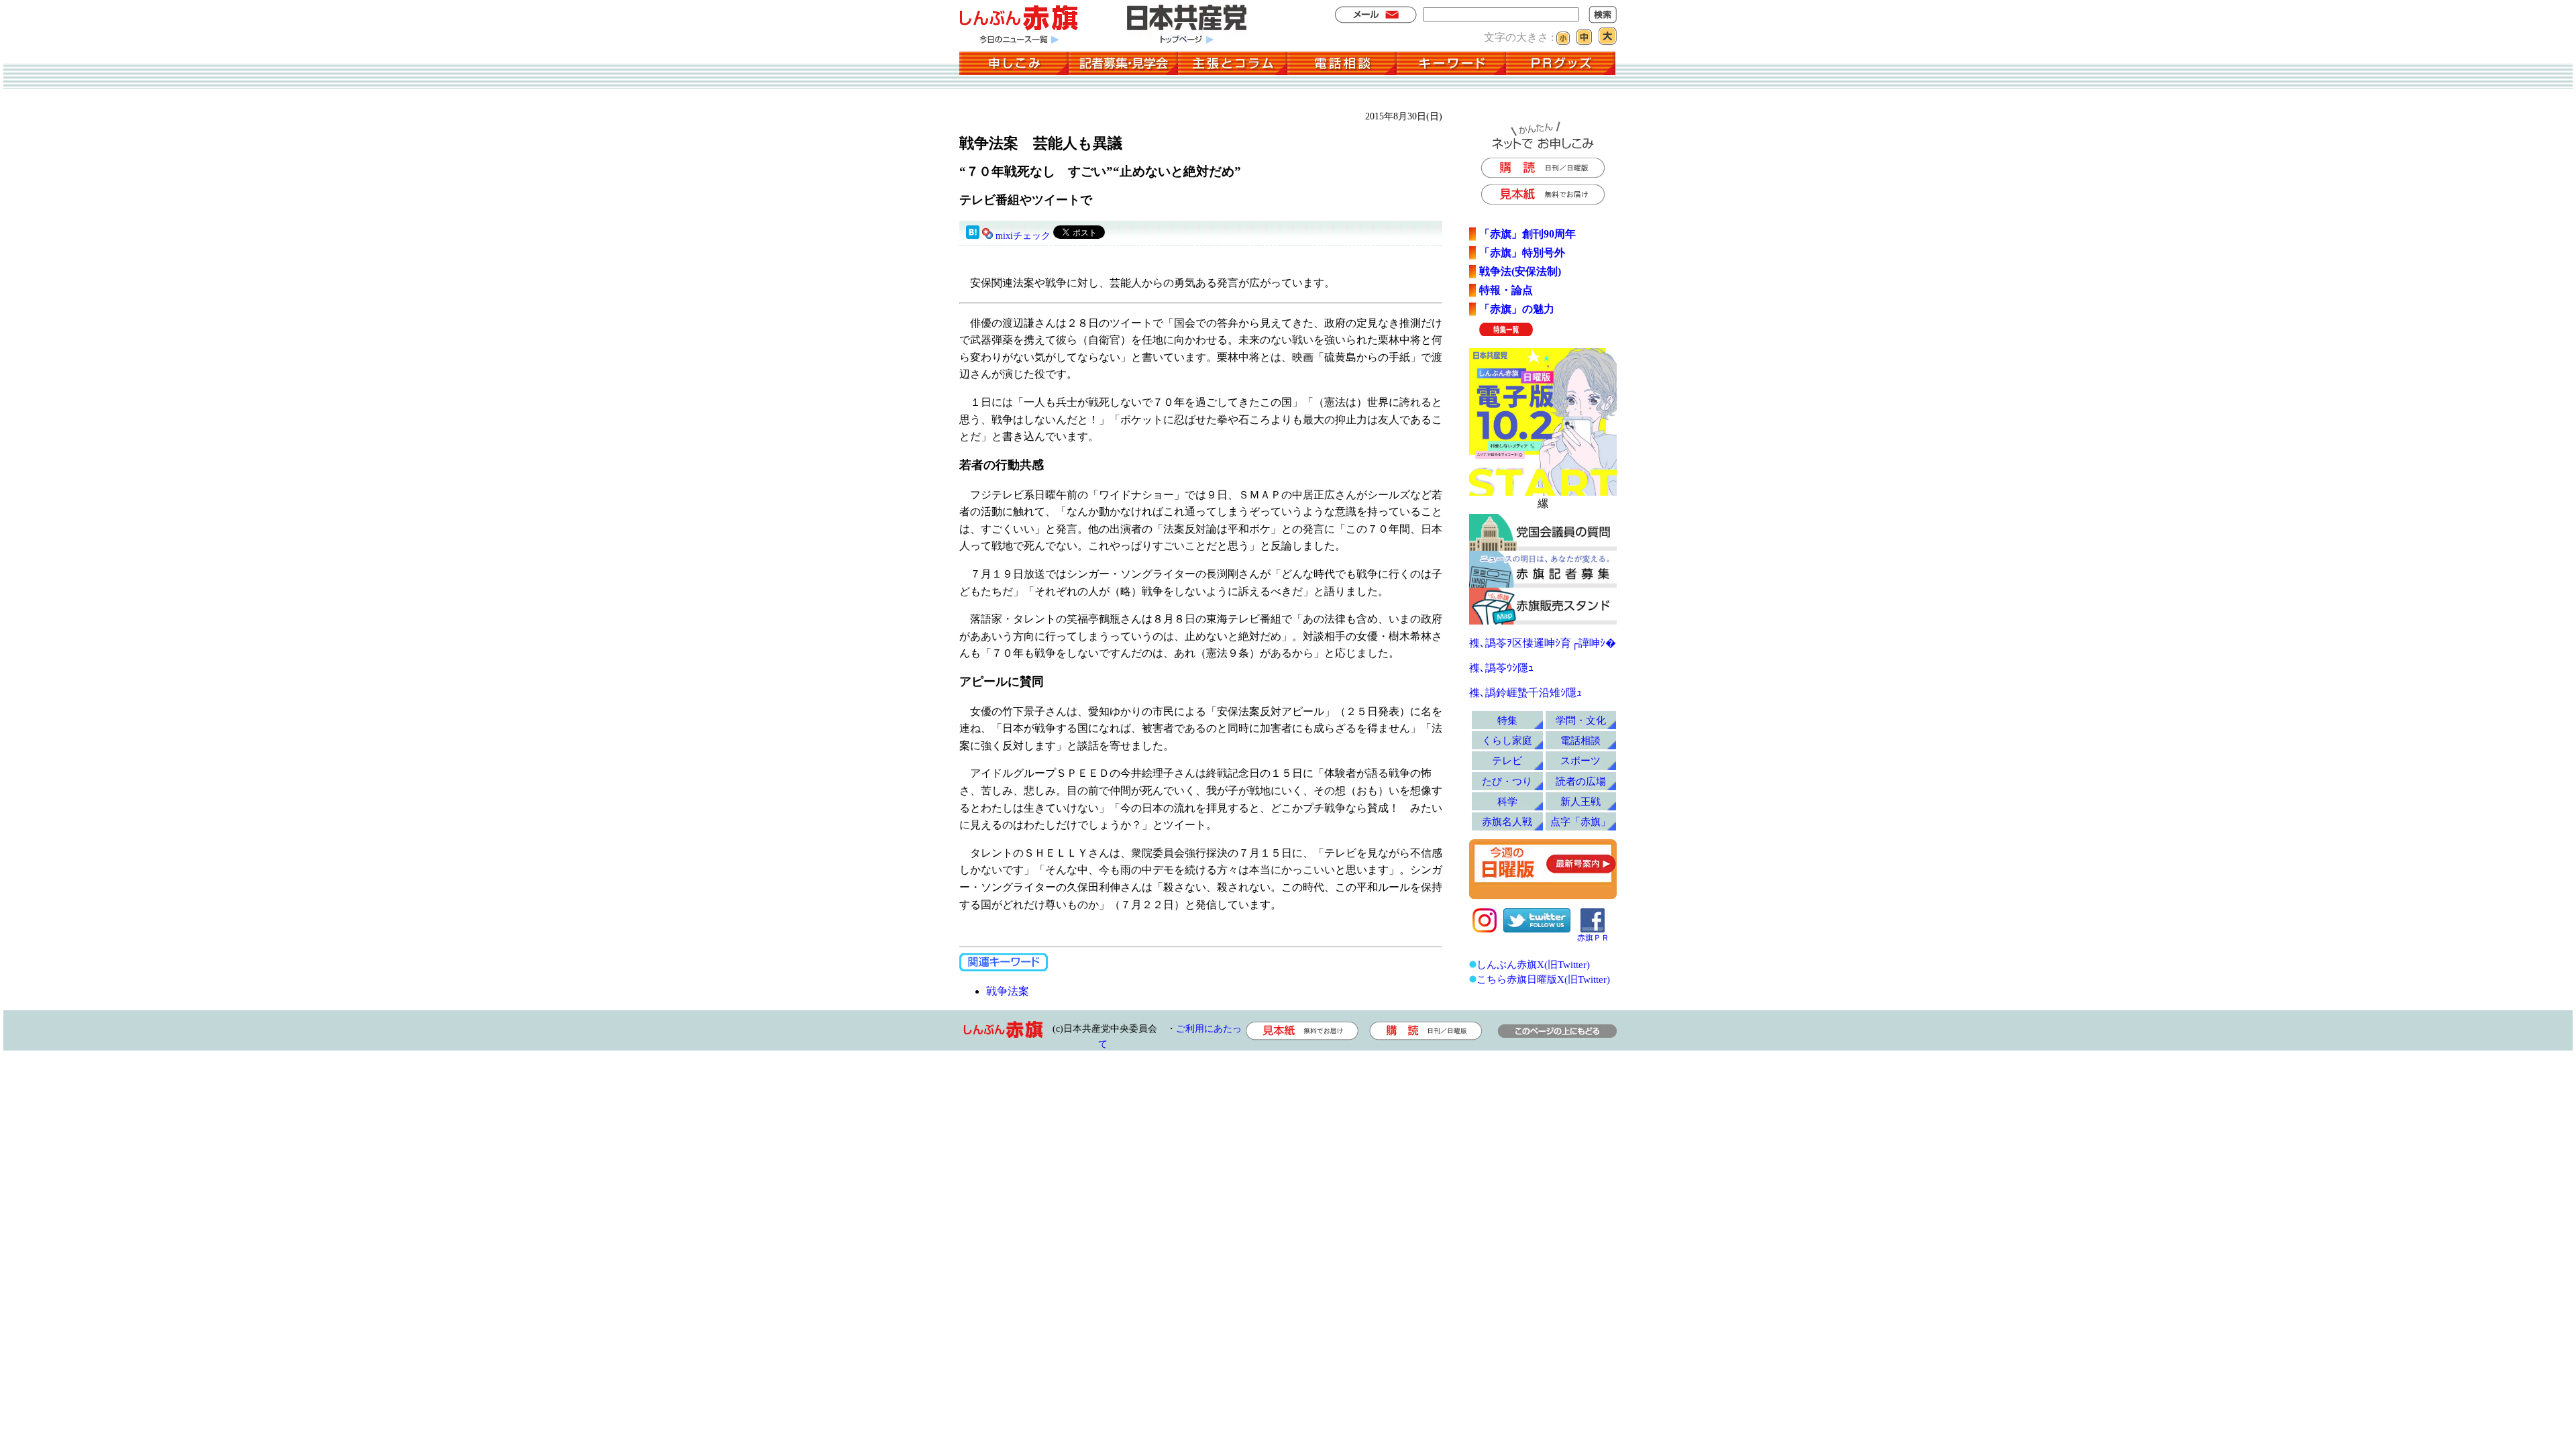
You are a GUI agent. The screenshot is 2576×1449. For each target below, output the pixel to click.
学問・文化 (1581, 720)
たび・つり (1507, 781)
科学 (1507, 801)
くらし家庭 (1507, 740)
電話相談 (1580, 740)
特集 (1507, 720)
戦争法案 (1008, 991)
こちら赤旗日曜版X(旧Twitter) (1543, 979)
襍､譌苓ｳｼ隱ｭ (1501, 668)
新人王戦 (1580, 801)
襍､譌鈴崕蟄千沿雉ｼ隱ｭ (1525, 693)
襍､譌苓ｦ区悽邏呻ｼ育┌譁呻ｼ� (1543, 643)
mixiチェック (1023, 236)
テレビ (1507, 760)
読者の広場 (1581, 781)
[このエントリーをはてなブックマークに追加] (973, 236)
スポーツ (1580, 760)
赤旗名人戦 (1507, 821)
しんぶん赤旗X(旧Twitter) (1533, 964)
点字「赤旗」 (1580, 821)
